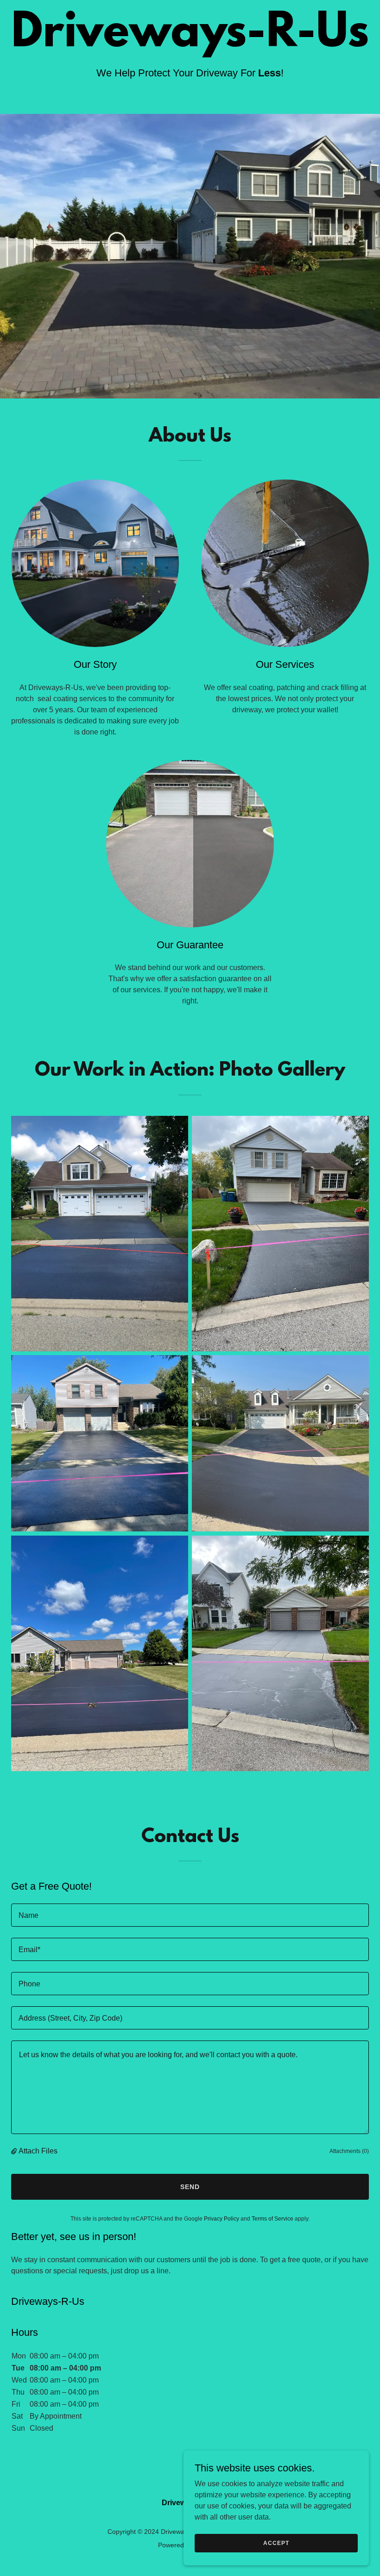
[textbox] (190, 1915)
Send (190, 2187)
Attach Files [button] (38, 2151)
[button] (15, 2151)
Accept (276, 2543)
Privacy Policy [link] (222, 2219)
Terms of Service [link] (272, 2219)
